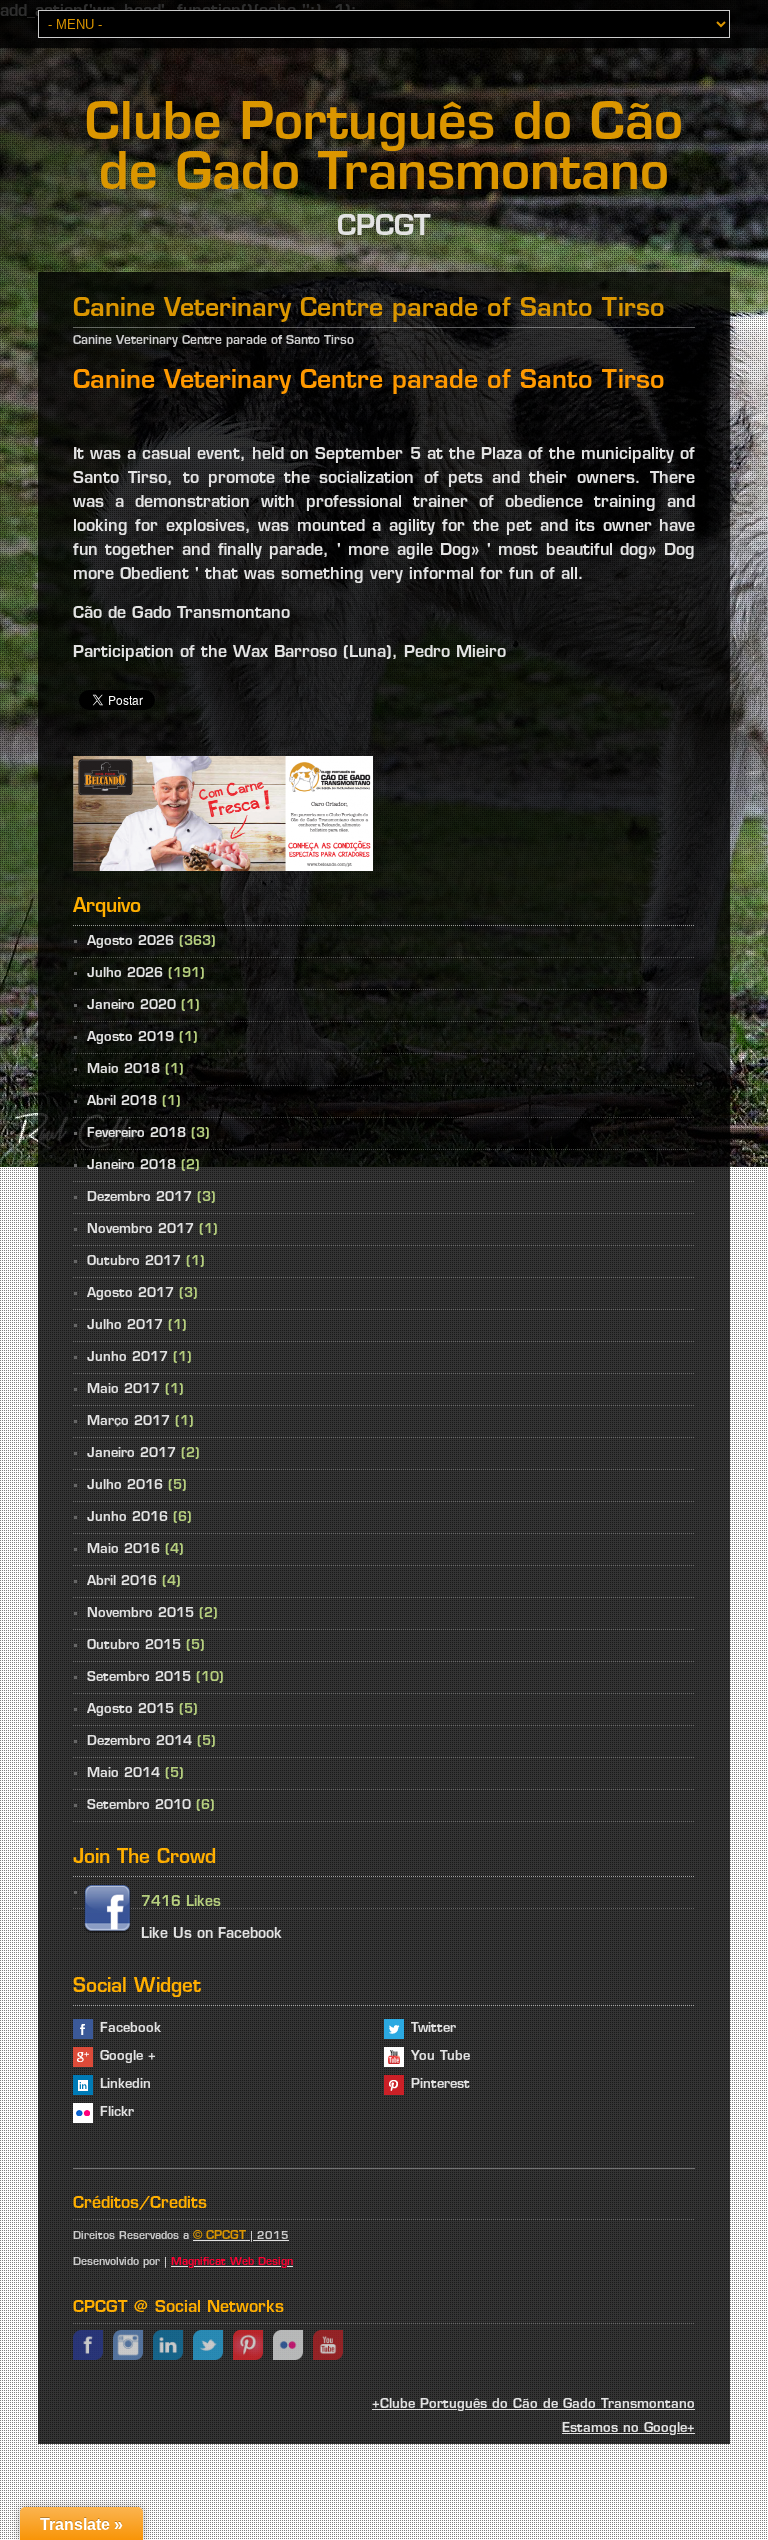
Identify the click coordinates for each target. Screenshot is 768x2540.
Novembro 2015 (140, 1613)
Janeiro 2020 (131, 1005)
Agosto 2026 (130, 941)
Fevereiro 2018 (136, 1133)
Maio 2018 (123, 1069)
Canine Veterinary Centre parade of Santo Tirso (213, 341)
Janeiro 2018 (131, 1165)
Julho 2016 (125, 1485)
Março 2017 (128, 1421)
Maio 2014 (123, 1773)
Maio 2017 (123, 1389)
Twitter (433, 2028)
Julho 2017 (125, 1325)
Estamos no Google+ (628, 2428)
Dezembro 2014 (139, 1741)
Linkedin (125, 2084)
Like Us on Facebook (211, 1934)
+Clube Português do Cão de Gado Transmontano (533, 2404)
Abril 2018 (122, 1101)
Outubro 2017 (134, 1261)
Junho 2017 (127, 1357)
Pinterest (440, 2084)
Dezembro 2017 (139, 1197)
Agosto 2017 (130, 1293)
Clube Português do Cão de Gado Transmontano (384, 151)
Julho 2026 (125, 973)
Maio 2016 (123, 1549)
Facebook (130, 2028)
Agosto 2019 (130, 1037)
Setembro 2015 (139, 1677)
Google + (128, 2056)
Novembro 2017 (140, 1229)
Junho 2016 (127, 1517)
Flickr (117, 2112)
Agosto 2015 (130, 1709)
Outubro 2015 (134, 1645)
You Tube (440, 2056)
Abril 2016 (122, 1581)
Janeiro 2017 (131, 1453)
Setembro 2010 (139, 1805)
